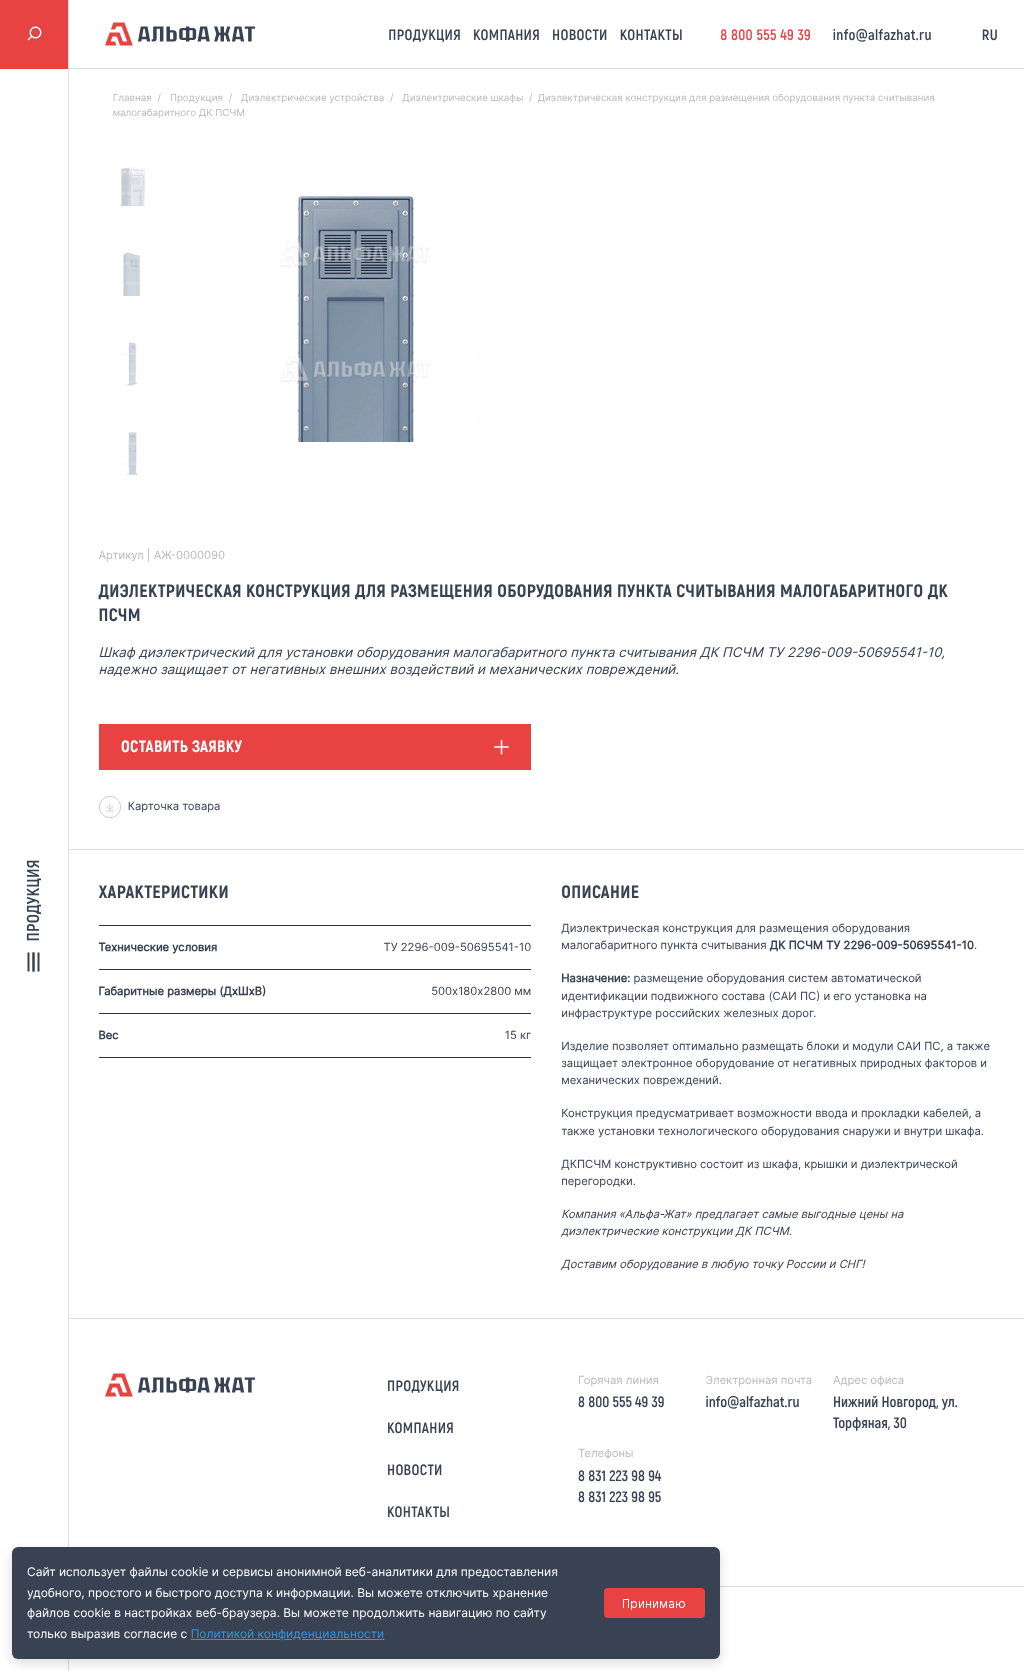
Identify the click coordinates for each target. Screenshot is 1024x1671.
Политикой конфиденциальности (288, 1633)
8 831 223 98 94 (619, 1475)
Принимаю (654, 1603)
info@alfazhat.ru (882, 34)
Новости (580, 34)
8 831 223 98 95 (619, 1496)
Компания (506, 34)
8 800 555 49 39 (765, 34)
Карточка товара (174, 806)
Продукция (424, 34)
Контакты (651, 34)
